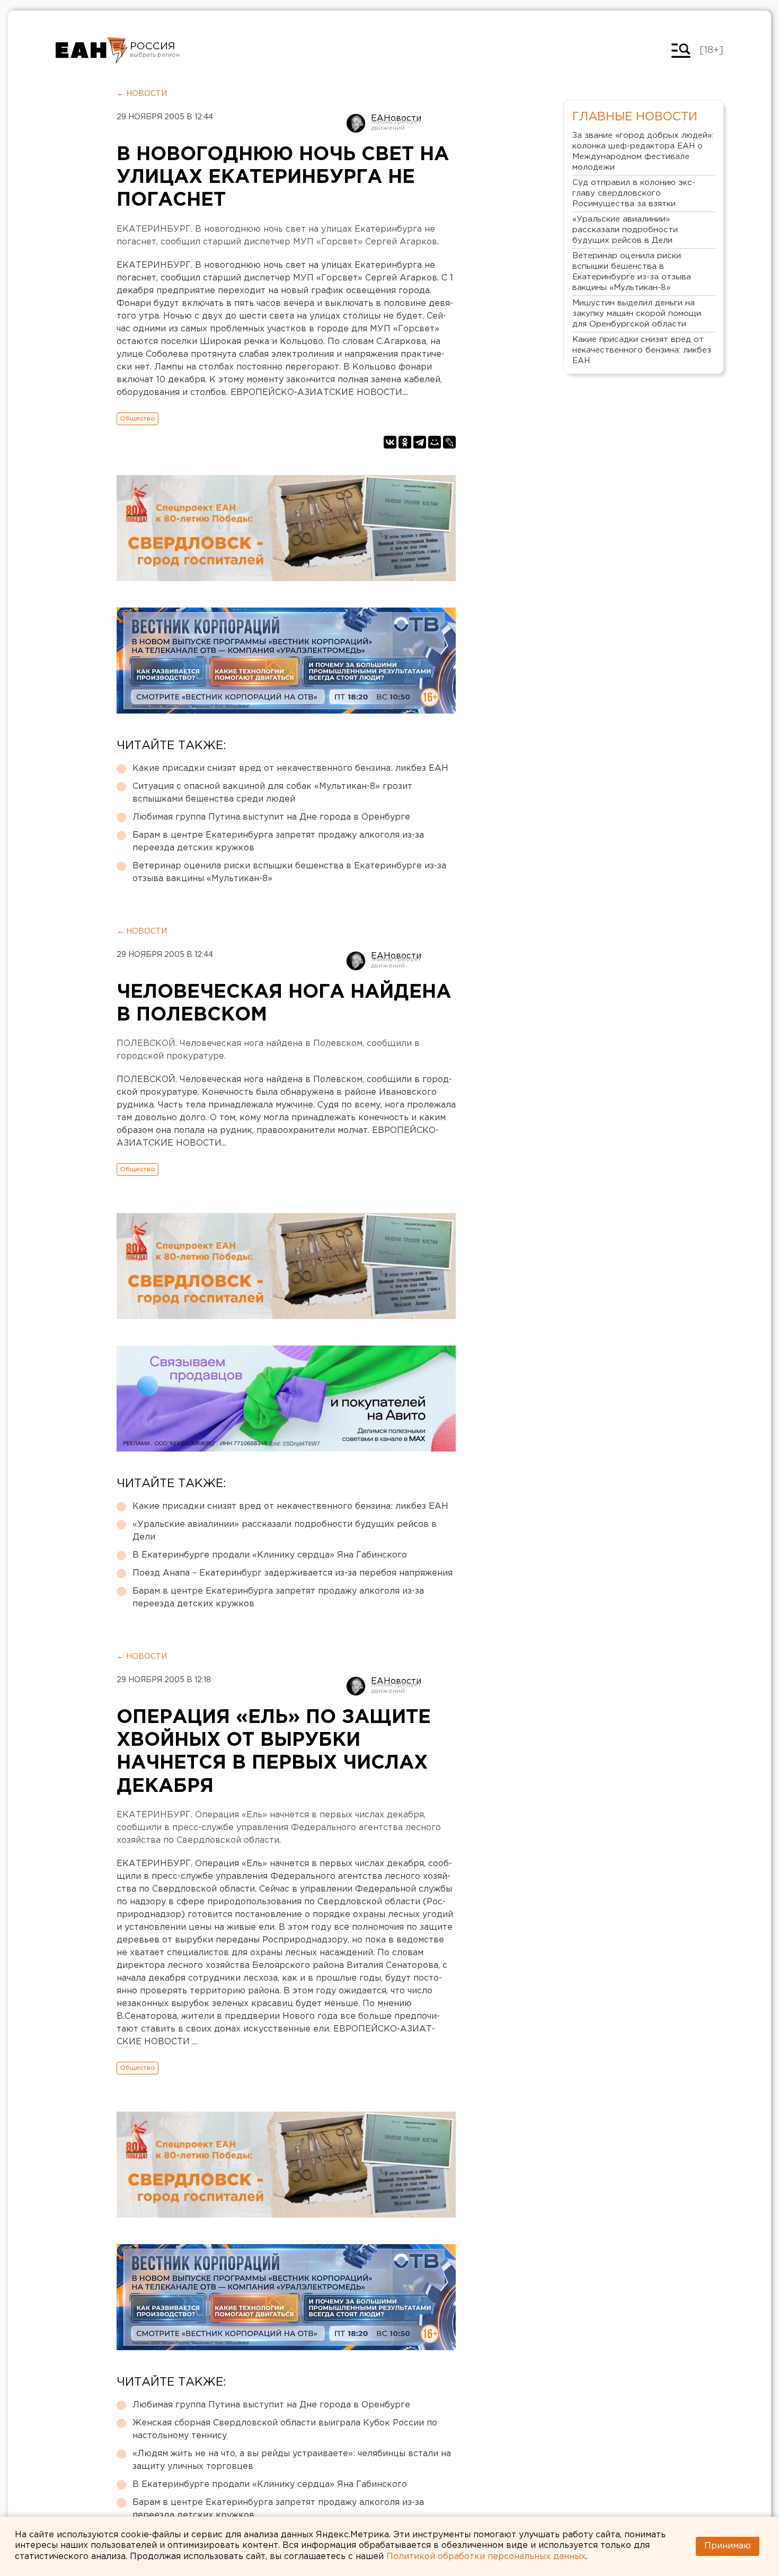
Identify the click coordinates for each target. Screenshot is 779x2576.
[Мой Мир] (435, 442)
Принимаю (728, 2546)
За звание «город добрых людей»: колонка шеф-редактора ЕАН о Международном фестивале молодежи (643, 151)
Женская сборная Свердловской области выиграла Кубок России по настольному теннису (285, 2429)
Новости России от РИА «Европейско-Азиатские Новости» (91, 50)
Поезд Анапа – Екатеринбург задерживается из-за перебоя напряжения (293, 1573)
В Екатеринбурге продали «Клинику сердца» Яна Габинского (270, 1555)
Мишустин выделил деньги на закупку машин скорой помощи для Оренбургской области (637, 314)
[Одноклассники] (405, 442)
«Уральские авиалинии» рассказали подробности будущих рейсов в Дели (285, 1531)
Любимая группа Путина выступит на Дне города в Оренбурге (271, 817)
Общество (138, 419)
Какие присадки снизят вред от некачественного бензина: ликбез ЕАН (290, 768)
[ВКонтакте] (390, 442)
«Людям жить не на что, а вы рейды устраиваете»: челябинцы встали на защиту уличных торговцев (292, 2460)
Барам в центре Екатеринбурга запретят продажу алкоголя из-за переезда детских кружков (278, 842)
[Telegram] (420, 442)
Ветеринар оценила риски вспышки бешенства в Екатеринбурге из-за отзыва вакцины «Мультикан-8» (289, 872)
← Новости (142, 94)
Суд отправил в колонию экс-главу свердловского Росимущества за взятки (634, 193)
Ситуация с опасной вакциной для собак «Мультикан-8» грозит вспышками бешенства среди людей (272, 793)
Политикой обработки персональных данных (486, 2557)
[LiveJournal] (449, 442)
